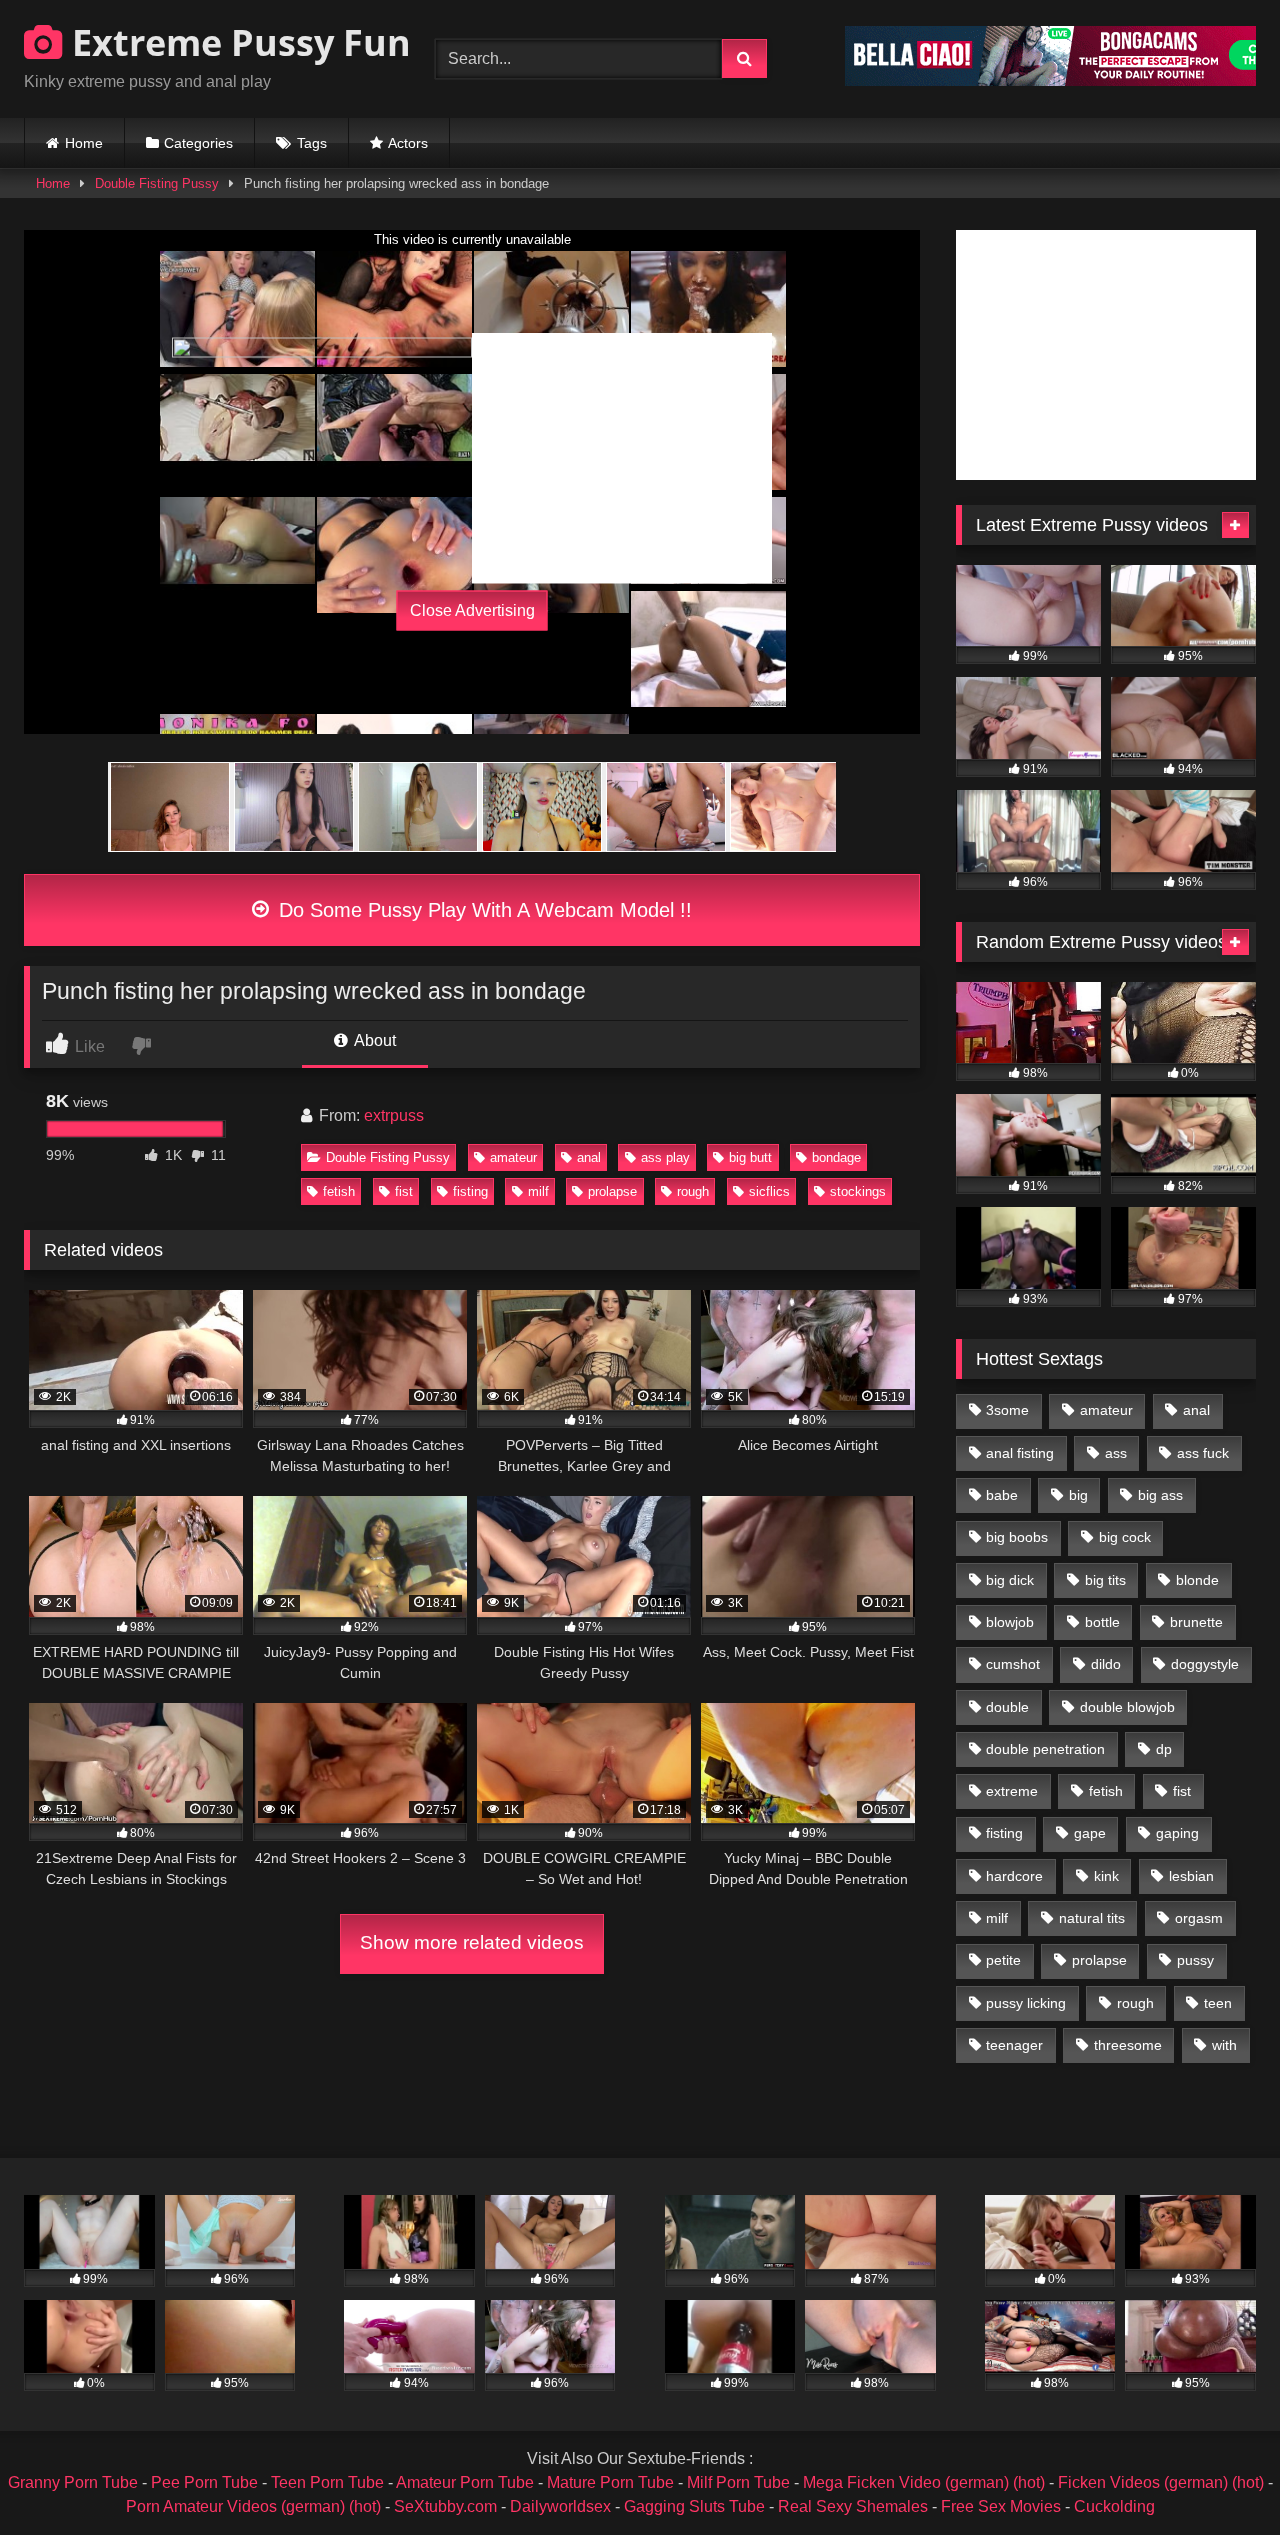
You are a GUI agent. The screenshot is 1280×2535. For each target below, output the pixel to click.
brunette (1196, 1622)
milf (538, 1191)
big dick (1010, 1580)
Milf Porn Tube (738, 2482)
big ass (1160, 1495)
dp (1164, 1749)
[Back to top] (1218, 2475)
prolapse (612, 1191)
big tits (1105, 1580)
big (1078, 1495)
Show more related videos (472, 1942)
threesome (1128, 2045)
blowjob (1010, 1622)
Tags (312, 143)
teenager (1014, 2045)
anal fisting (1020, 1453)
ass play (665, 1157)
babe (1002, 1495)
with (1224, 2045)
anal (589, 1157)
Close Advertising (472, 610)
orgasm (1199, 1918)
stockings (858, 1191)
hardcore (1014, 1876)
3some (1007, 1410)
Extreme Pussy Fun (237, 42)
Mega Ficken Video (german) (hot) (924, 2482)
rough (693, 1191)
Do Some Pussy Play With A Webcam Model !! (482, 910)
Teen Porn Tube (327, 2482)
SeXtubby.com (447, 2506)
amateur (513, 1157)
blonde (1197, 1580)
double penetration (1045, 1749)
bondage (836, 1157)
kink (1106, 1876)
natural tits (1092, 1918)
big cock (1125, 1537)
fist (404, 1191)
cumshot (1013, 1664)
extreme (1012, 1791)
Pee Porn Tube (204, 2482)
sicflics (769, 1191)
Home (84, 143)
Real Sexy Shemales (853, 2506)
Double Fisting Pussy (157, 183)
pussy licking (1026, 2003)
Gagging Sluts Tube (694, 2506)
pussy (1195, 1960)
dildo (1106, 1664)
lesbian (1191, 1876)
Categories (198, 143)
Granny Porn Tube (73, 2482)
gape (1090, 1833)
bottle (1102, 1622)
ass (1116, 1453)
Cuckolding (1114, 2506)
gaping (1177, 1833)
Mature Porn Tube (610, 2482)
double (1007, 1707)
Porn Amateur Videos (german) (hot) (253, 2506)
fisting (470, 1191)
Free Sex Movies (1001, 2506)
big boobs (1017, 1537)
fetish (339, 1191)
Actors (408, 143)
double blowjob (1127, 1707)
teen (1218, 2003)
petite (1003, 1960)
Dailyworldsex (560, 2506)
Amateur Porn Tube (465, 2482)
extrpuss (394, 1115)
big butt (750, 1157)
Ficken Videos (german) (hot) (1161, 2482)
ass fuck (1203, 1453)
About (373, 1040)
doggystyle (1205, 1664)
